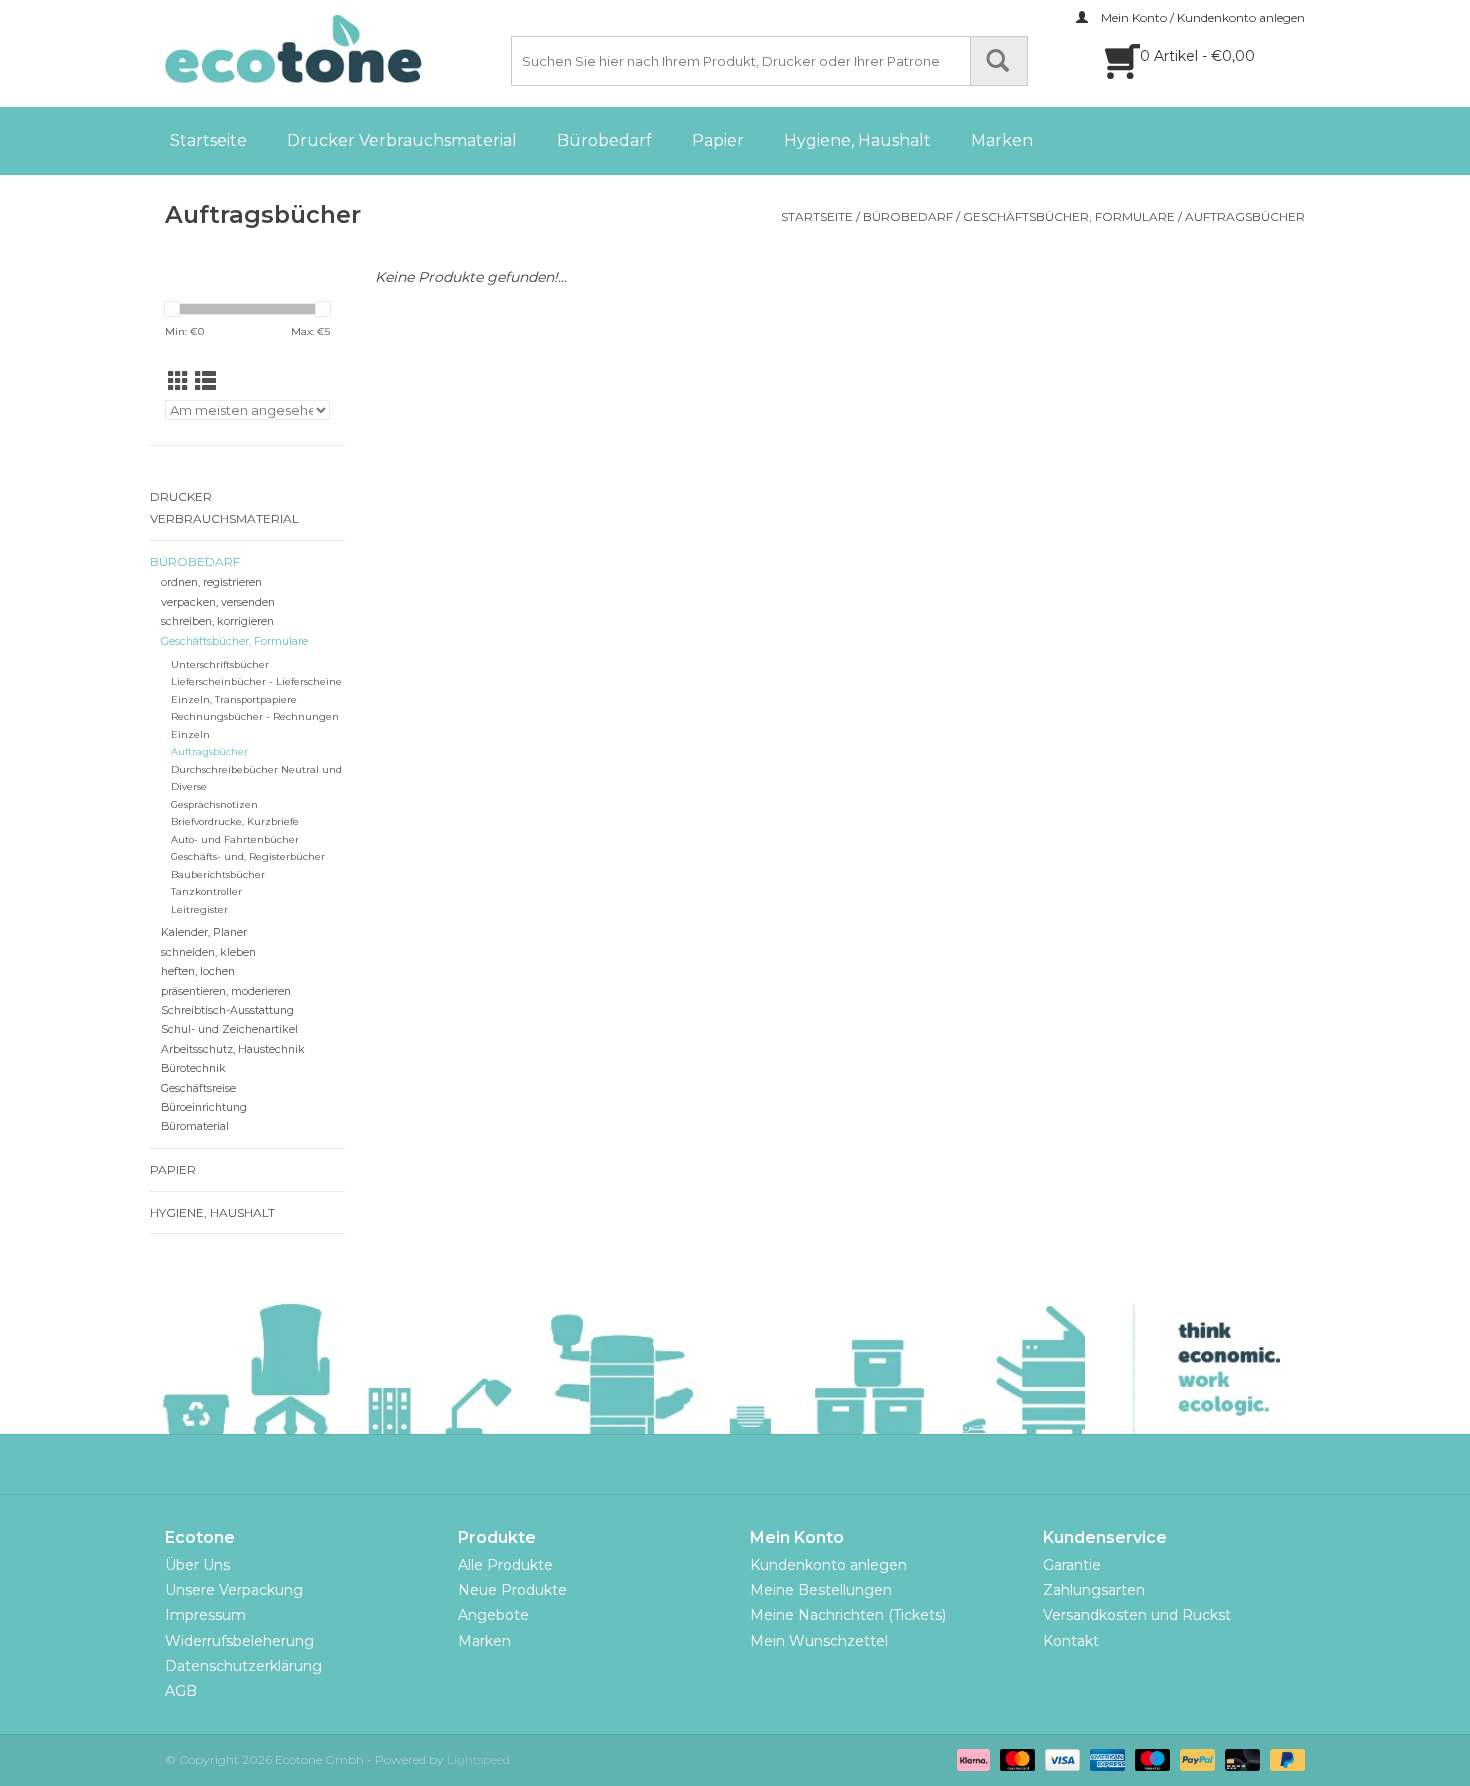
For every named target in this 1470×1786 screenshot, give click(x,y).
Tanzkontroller (206, 891)
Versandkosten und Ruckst (1137, 1615)
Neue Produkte (512, 1590)
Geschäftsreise (198, 1088)
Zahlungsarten (1094, 1590)
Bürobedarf (604, 140)
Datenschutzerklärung (243, 1666)
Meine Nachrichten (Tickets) (848, 1615)
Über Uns (197, 1565)
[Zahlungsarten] (971, 1758)
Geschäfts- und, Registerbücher (248, 856)
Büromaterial (195, 1126)
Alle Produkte (505, 1565)
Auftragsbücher (1245, 216)
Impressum (205, 1615)
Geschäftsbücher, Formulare (1069, 216)
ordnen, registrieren (211, 582)
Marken (1002, 140)
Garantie (1072, 1565)
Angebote (493, 1615)
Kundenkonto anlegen (828, 1565)
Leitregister (199, 909)
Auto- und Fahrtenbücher (235, 839)
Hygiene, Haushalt (857, 140)
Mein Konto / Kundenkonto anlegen (1201, 17)
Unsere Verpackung (234, 1590)
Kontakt (1071, 1641)
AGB (181, 1691)
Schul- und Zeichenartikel (229, 1029)
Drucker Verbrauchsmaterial (402, 140)
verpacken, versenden (218, 602)
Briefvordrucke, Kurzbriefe (235, 821)
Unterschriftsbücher (220, 664)
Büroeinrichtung (204, 1107)
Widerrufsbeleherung (239, 1641)
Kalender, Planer (204, 932)
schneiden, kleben (208, 952)
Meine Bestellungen (821, 1590)
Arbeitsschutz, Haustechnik (233, 1049)
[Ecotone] (335, 49)
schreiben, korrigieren (217, 621)
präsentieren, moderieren (226, 991)
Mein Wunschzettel (819, 1641)
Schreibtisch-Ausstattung (227, 1010)
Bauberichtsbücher (218, 874)
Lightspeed (478, 1759)
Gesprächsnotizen (214, 804)
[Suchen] (999, 61)
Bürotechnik (193, 1068)
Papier (718, 140)
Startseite (208, 140)
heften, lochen (198, 971)
